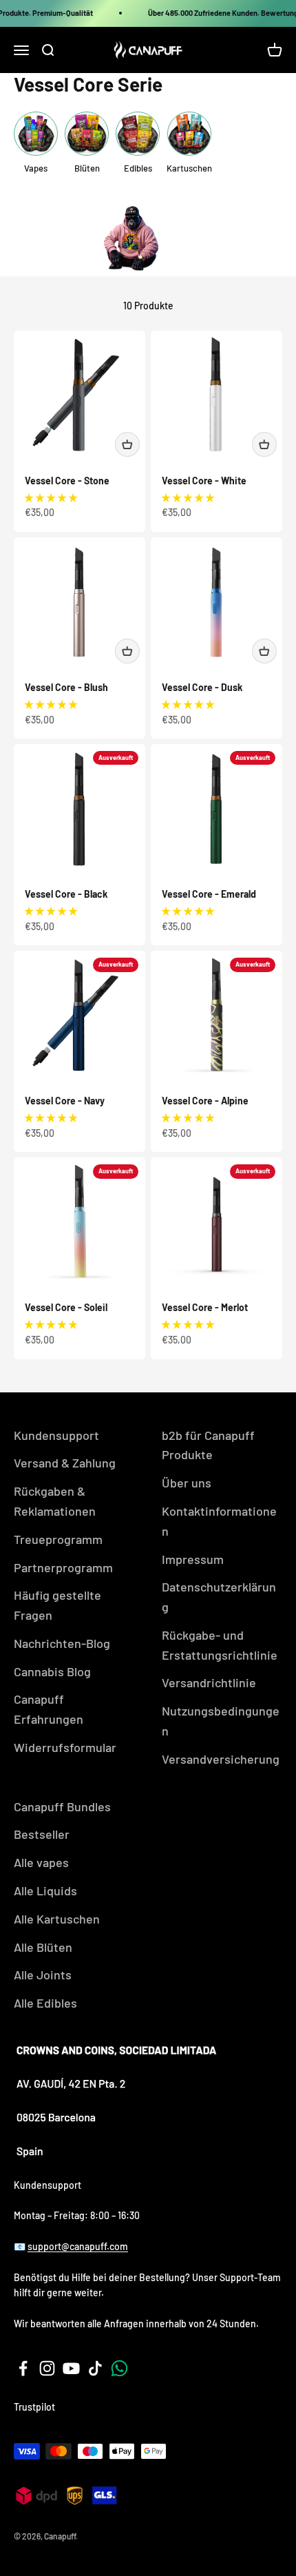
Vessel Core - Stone (67, 481)
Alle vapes (41, 1862)
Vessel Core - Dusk (202, 687)
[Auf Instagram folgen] (47, 2368)
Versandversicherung (221, 1759)
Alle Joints (43, 1975)
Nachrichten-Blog (62, 1643)
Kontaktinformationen (219, 1521)
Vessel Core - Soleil (66, 1307)
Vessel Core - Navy (65, 1101)
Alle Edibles (45, 2003)
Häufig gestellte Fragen (57, 1605)
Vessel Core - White (204, 481)
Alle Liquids (45, 1890)
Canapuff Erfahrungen (49, 1709)
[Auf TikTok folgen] (95, 2368)
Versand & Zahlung (65, 1463)
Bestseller (42, 1834)
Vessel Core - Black (66, 894)
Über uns (187, 1483)
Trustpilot (34, 2407)
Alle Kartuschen (57, 1919)
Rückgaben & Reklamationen (55, 1501)
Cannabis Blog (52, 1671)
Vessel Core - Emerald (209, 894)
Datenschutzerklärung (219, 1597)
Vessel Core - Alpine (205, 1101)
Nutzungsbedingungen (221, 1721)
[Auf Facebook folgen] (23, 2368)
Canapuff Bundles (62, 1806)
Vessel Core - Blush (66, 687)
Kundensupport (56, 1435)
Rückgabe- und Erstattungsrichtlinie (220, 1645)
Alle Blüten (43, 1947)
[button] (51, 497)
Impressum (193, 1559)
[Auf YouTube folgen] (71, 2368)
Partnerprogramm (63, 1567)
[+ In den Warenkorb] (127, 444)
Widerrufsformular (65, 1747)
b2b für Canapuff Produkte (208, 1445)
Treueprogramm (58, 1539)
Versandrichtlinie (209, 1682)
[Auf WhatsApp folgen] (119, 2368)
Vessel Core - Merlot (205, 1307)
